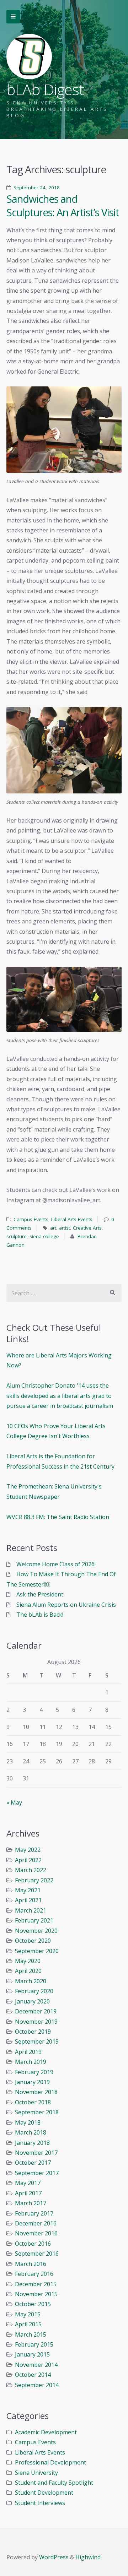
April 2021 (28, 1900)
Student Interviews (40, 2503)
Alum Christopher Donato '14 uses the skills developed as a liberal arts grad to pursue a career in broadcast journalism (60, 1396)
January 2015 (32, 2354)
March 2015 (31, 2334)
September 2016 (37, 2254)
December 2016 (36, 2223)
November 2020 (36, 1931)
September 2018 (37, 2112)
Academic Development (46, 2432)
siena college (44, 1236)
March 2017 (31, 2203)
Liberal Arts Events (72, 1219)
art (53, 1228)
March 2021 (31, 1910)
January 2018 (32, 2143)
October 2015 (33, 2304)
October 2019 (33, 2032)
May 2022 (28, 1850)
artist (65, 1228)
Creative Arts (87, 1228)
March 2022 (31, 1870)
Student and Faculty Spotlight (54, 2483)
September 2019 (37, 2041)
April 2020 (28, 1971)
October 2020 (33, 1941)
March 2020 (31, 1981)
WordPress (54, 2557)
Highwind (88, 2557)
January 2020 (32, 2001)
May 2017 (28, 2183)
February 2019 (34, 2072)
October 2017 (33, 2163)
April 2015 (28, 2324)
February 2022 (34, 1880)
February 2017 (34, 2213)
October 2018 (33, 2102)
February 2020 (34, 1991)
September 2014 (37, 2385)
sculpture (17, 1236)
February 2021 (34, 1920)
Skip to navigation (13, 17)
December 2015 (36, 2284)
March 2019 (31, 2062)
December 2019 (36, 2011)
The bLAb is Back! (40, 1615)
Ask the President (40, 1594)
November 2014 (36, 2365)
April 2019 (28, 2052)
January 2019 (32, 2082)
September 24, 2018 (37, 188)
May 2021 (28, 1890)
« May (14, 1802)
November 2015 (36, 2294)
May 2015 (28, 2314)
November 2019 (36, 2022)
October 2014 (33, 2375)
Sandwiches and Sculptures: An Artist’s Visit (63, 206)
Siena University (36, 2473)
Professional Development (50, 2462)
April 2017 (28, 2193)
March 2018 (31, 2132)
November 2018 (36, 2092)
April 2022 (28, 1860)
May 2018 (28, 2122)
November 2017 (36, 2153)
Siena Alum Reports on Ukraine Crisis (66, 1605)
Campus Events (31, 1219)
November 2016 (36, 2233)
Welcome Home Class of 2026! (56, 1564)
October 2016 (33, 2244)
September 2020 (37, 1951)
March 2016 (31, 2264)
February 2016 (34, 2274)
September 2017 (37, 2173)
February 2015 (34, 2344)
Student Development (44, 2493)
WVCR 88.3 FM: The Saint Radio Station (58, 1517)
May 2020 (28, 1961)
